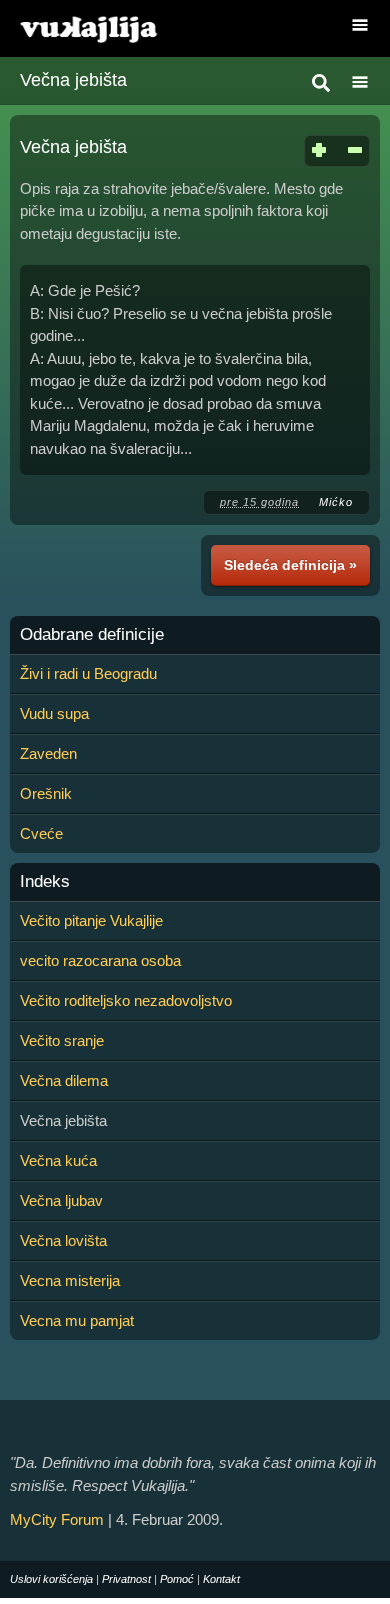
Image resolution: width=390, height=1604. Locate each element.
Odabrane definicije (92, 635)
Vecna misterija (70, 1280)
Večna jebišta (73, 80)
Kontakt (221, 1579)
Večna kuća (58, 1160)
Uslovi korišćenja (51, 1579)
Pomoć (177, 1579)
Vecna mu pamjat (77, 1320)
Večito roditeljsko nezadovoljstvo (126, 1000)
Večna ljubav (61, 1200)
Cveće (41, 833)
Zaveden (48, 753)
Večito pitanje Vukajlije (91, 920)
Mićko (336, 502)
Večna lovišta (63, 1240)
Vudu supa (54, 713)
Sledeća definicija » (290, 565)
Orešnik (46, 793)
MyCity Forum (57, 1519)
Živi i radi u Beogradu (88, 673)
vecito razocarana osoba (100, 960)
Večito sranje (62, 1040)
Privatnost (126, 1579)
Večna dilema (64, 1080)
